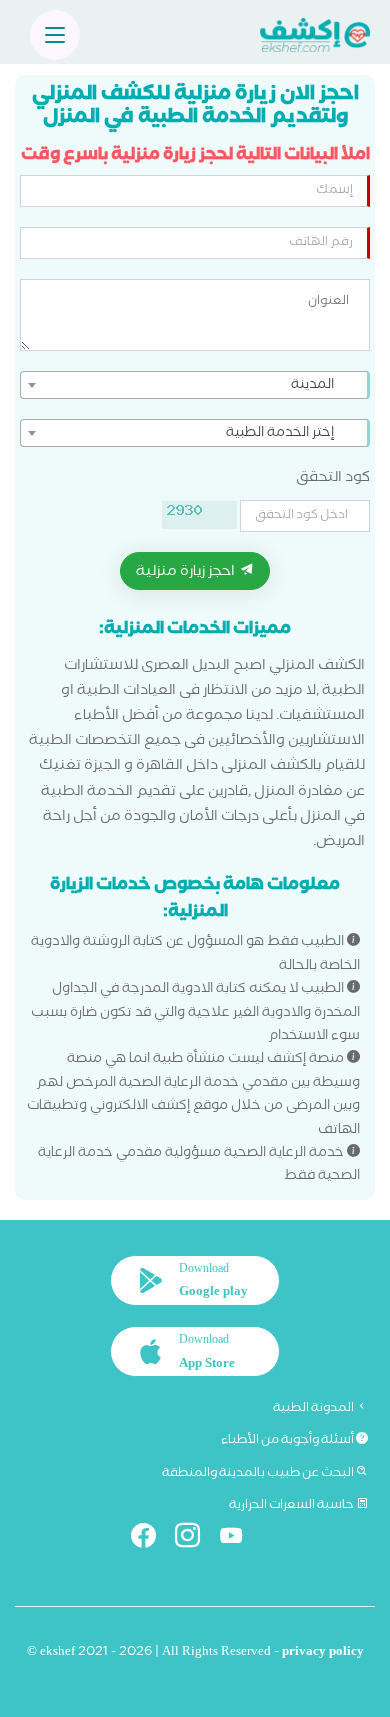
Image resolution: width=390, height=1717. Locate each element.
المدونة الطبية (314, 1409)
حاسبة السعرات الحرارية (292, 1506)
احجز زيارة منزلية (187, 573)
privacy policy (323, 1653)
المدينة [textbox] (312, 386)
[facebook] (151, 1539)
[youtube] (239, 1539)
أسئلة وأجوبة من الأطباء (288, 1441)
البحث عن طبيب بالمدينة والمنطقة (259, 1474)
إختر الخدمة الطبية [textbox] (280, 434)
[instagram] (195, 1539)
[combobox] (195, 385)
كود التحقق (333, 479)
